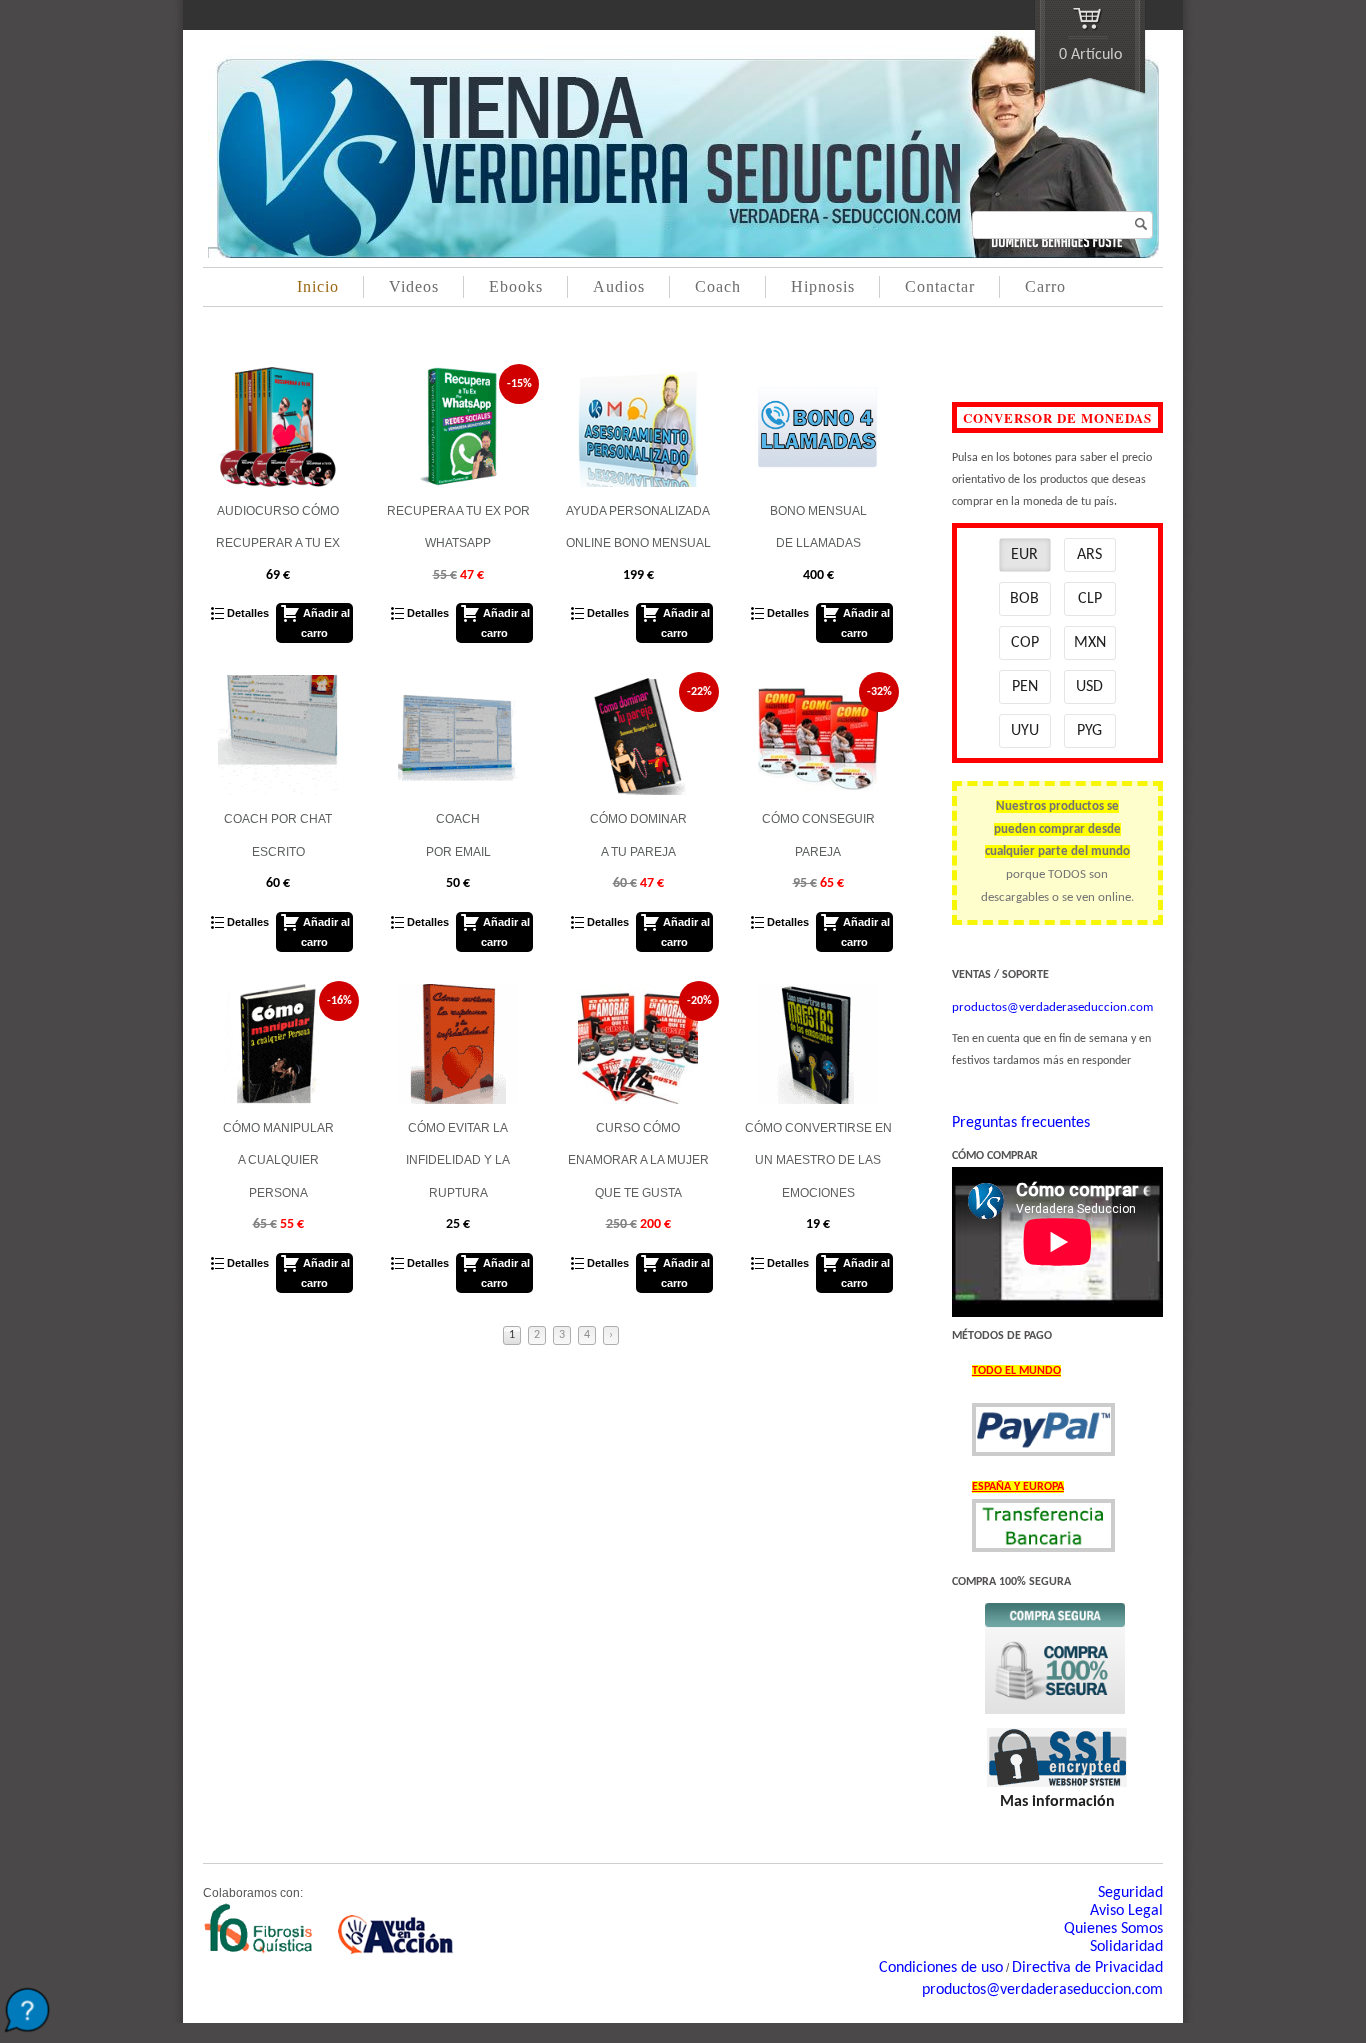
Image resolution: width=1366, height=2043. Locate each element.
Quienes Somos (1113, 1929)
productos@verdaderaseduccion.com (1042, 1990)
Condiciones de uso (941, 1968)
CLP (1090, 599)
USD (1089, 687)
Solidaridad (1126, 1947)
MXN (1090, 643)
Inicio (318, 286)
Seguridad (1130, 1893)
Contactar (940, 286)
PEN (1025, 687)
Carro (1045, 286)
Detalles (246, 613)
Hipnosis (823, 286)
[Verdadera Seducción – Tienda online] (683, 254)
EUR (1024, 555)
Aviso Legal (1126, 1911)
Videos (414, 286)
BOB (1024, 599)
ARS (1089, 555)
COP (1025, 643)
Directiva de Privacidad (1087, 1968)
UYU (1025, 731)
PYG (1089, 731)
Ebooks (516, 286)
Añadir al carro (325, 623)
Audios (619, 286)
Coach (718, 286)
